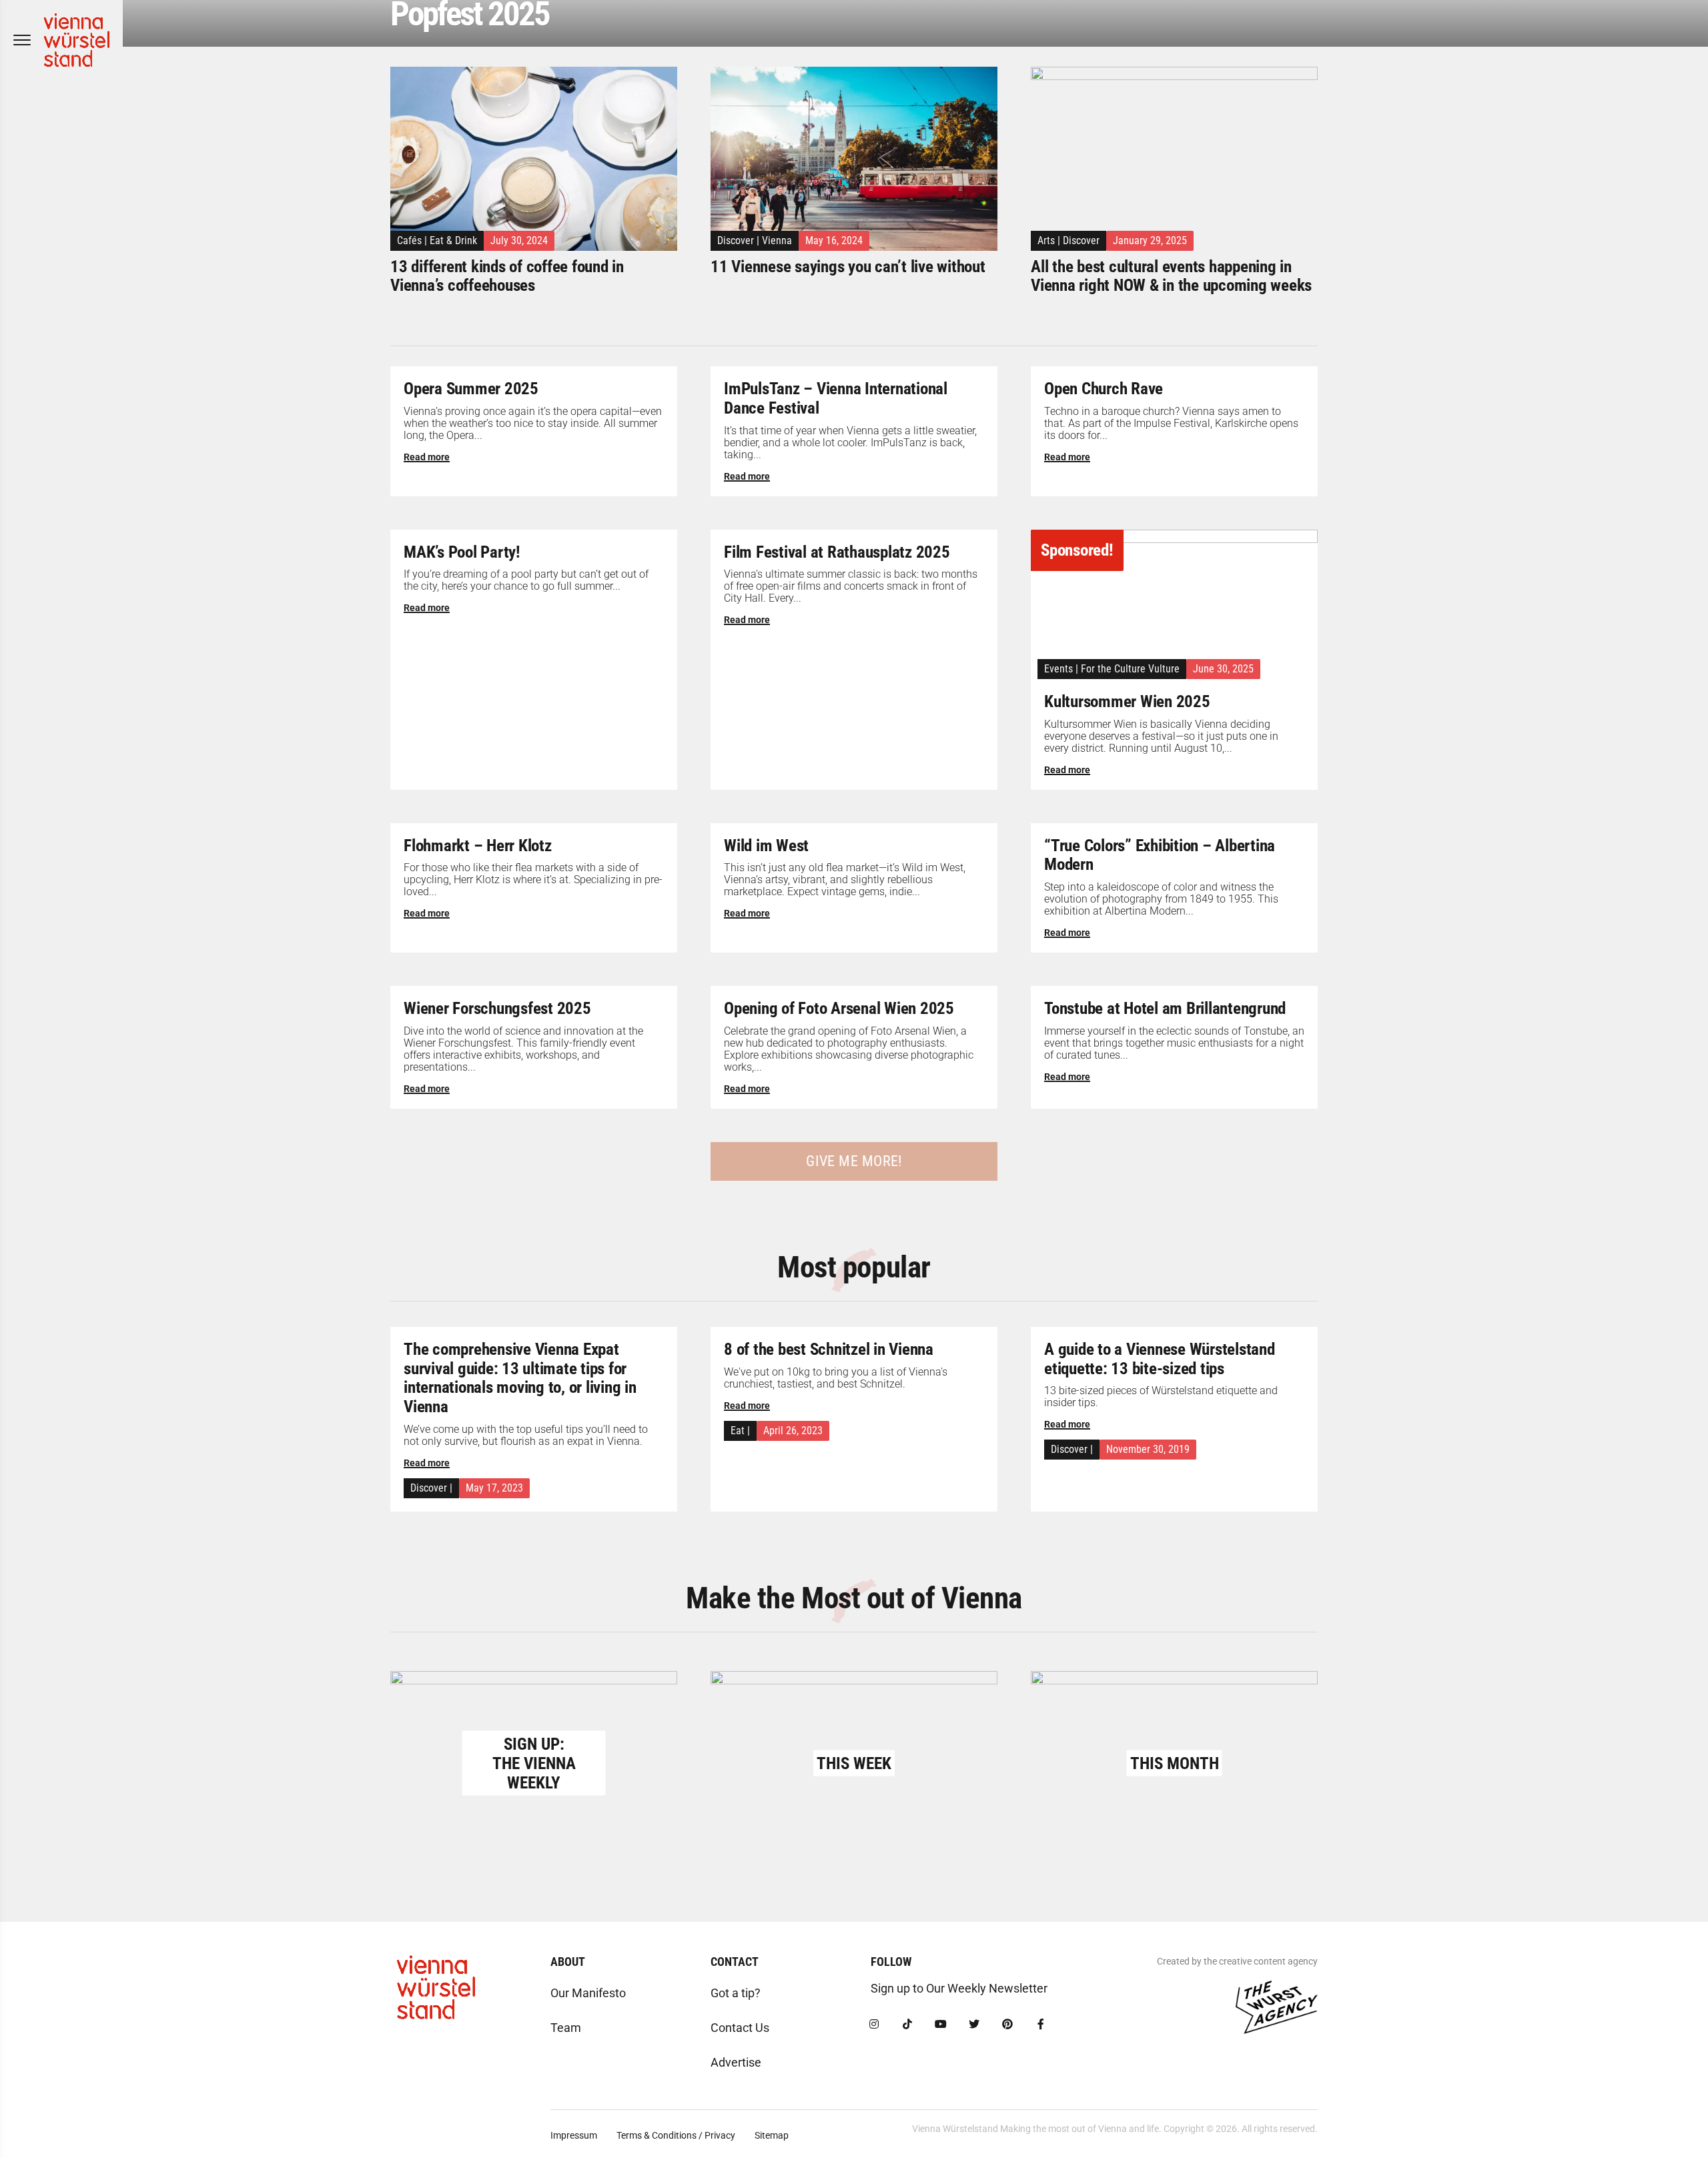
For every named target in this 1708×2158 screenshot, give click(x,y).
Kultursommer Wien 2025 (1127, 701)
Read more (427, 457)
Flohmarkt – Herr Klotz (478, 846)
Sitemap (772, 2135)
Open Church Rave (1104, 389)
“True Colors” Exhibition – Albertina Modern (1160, 855)
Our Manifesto (588, 1993)
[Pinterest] (1007, 2025)
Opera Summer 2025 (471, 389)
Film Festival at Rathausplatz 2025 (837, 552)
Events (1058, 669)
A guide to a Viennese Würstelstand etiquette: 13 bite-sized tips (1160, 1359)
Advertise (736, 2062)
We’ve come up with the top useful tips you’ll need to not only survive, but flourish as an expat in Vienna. (526, 1435)
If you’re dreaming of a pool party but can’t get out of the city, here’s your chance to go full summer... (526, 580)
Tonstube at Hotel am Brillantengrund (1165, 1008)
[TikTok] (907, 2025)
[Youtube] (941, 2025)
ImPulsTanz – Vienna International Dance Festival (836, 398)
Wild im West (766, 846)
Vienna (777, 240)
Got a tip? (736, 1993)
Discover (736, 240)
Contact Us (740, 2028)
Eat (738, 1431)
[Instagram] (874, 2025)
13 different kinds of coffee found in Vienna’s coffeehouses (507, 276)
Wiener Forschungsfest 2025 (497, 1008)
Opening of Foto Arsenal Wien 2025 (839, 1008)
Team (566, 2028)
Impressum (574, 2135)
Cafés (409, 240)
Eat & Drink (453, 240)
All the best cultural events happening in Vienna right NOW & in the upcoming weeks (1171, 276)
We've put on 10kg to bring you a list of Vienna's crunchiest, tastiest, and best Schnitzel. (836, 1378)
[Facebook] (1041, 2025)
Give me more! (854, 1161)
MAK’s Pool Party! (462, 552)
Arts (1046, 240)
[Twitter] (974, 2025)
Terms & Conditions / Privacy (676, 2135)
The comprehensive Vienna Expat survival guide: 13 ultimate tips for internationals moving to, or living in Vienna (520, 1378)
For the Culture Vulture (1130, 669)
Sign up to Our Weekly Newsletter (959, 1988)
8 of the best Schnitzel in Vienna (829, 1349)
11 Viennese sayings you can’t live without (848, 266)
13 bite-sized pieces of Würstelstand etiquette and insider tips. (1161, 1397)
